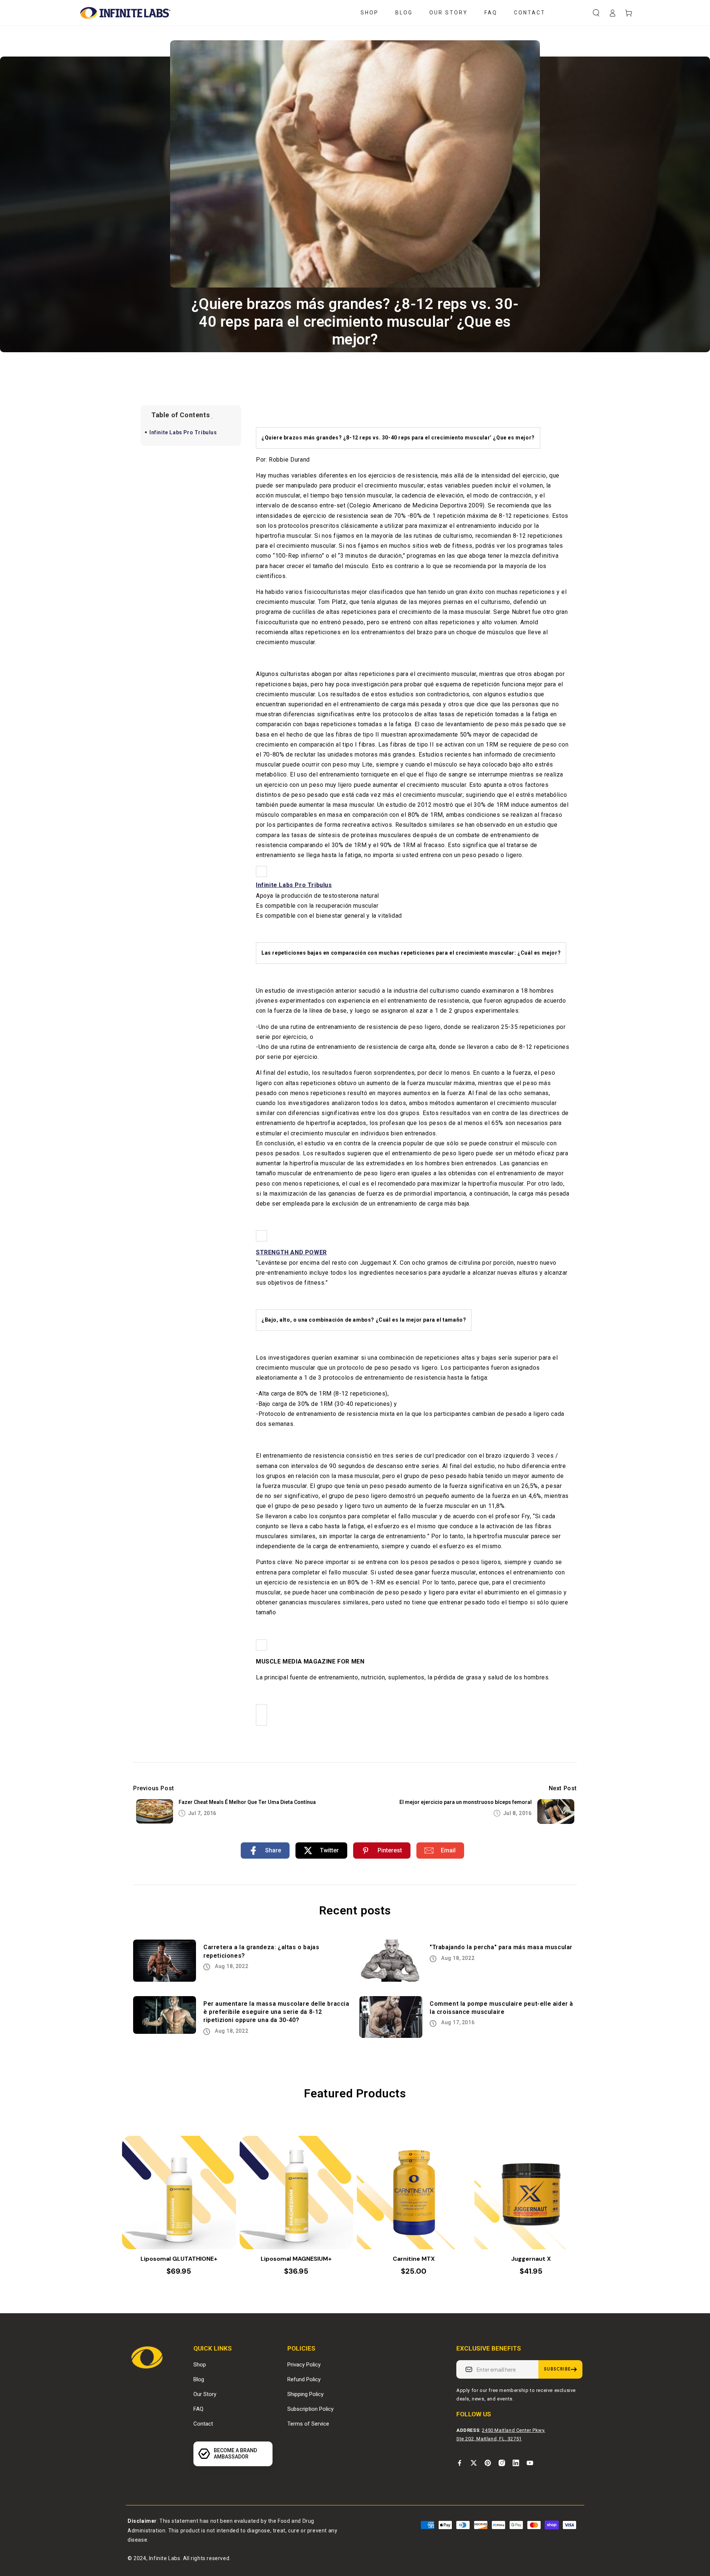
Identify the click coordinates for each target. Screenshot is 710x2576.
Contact (203, 2424)
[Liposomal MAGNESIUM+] (297, 2193)
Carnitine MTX (414, 2259)
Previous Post (154, 1788)
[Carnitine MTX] (414, 2193)
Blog (199, 2379)
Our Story (205, 2394)
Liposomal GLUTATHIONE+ (179, 2259)
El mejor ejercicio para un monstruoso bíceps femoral (466, 1802)
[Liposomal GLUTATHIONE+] (179, 2193)
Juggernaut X (531, 2259)
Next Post (563, 1788)
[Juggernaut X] (531, 2193)
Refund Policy (304, 2379)
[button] (596, 13)
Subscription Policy (310, 2409)
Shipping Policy (305, 2394)
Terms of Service (308, 2424)
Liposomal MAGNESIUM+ (296, 2259)
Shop (200, 2365)
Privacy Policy (304, 2365)
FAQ (198, 2409)
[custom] (460, 2463)
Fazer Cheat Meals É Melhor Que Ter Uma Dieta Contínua (247, 1802)
